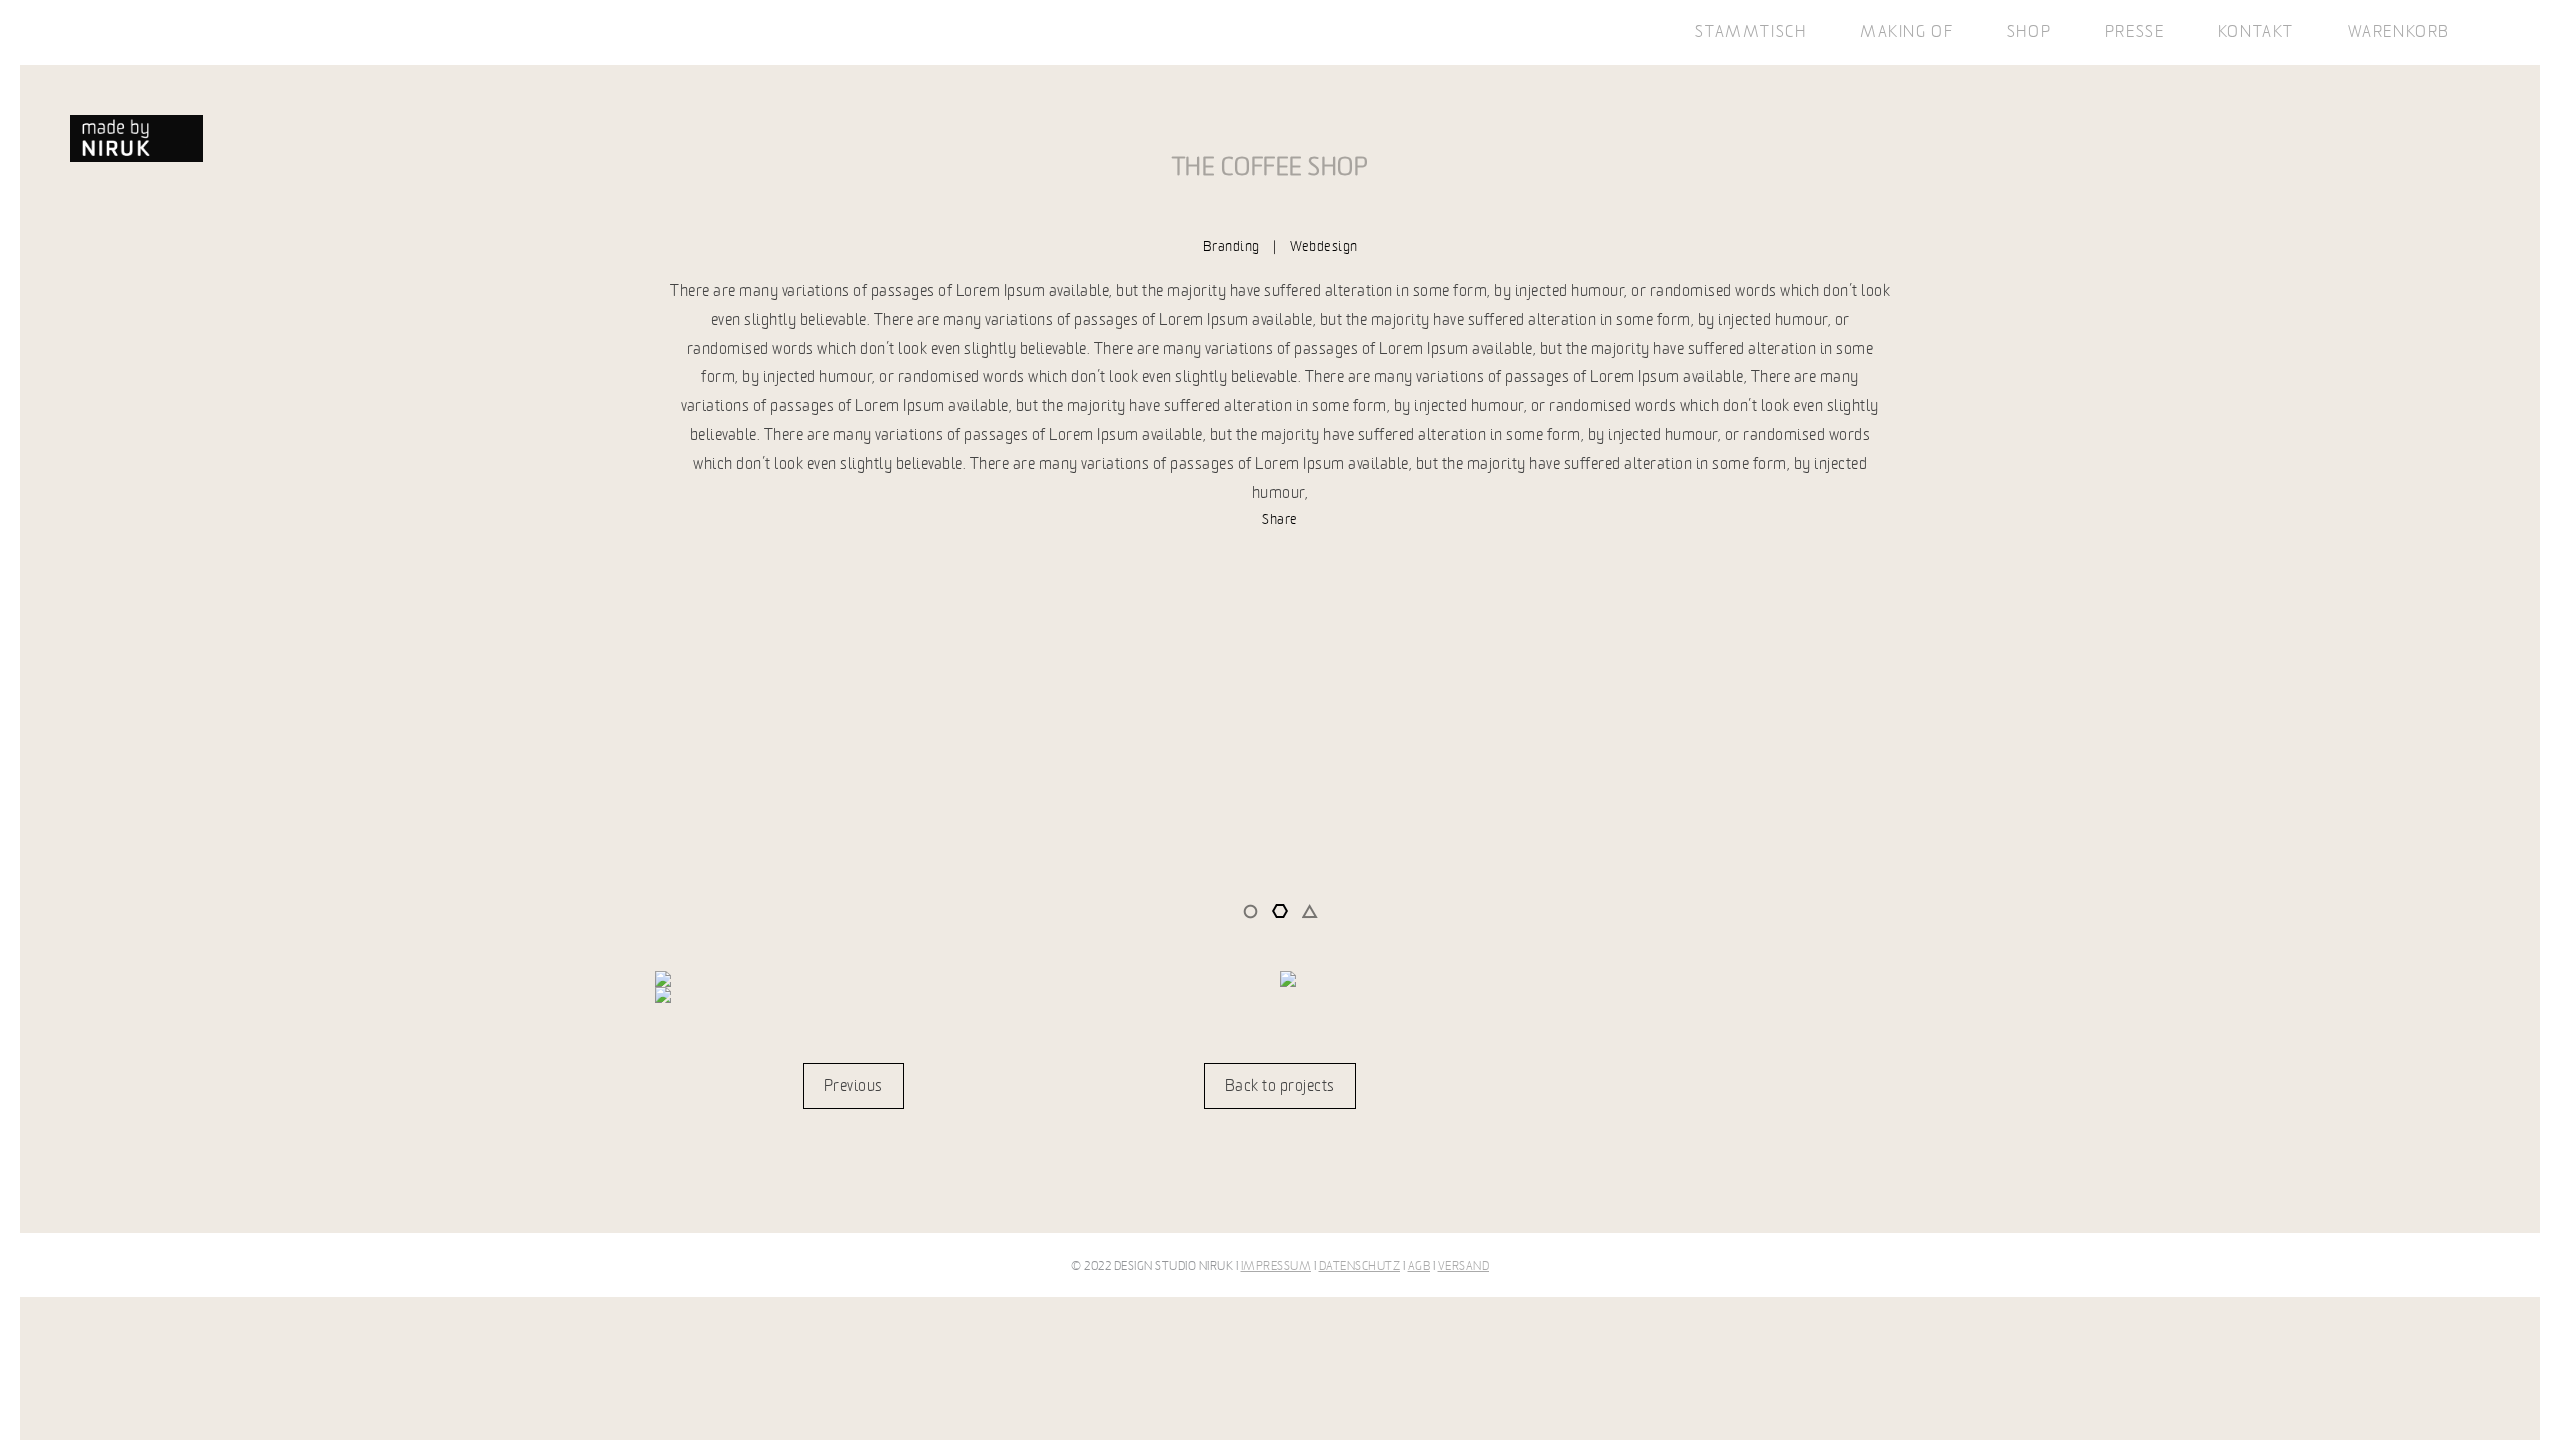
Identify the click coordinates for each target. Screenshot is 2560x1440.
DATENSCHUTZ (1360, 1266)
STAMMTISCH (1750, 32)
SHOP (2029, 32)
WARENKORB (2399, 32)
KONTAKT (2256, 32)
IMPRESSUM (1276, 1266)
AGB (1419, 1266)
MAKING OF (1906, 32)
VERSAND (1464, 1266)
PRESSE (2135, 32)
